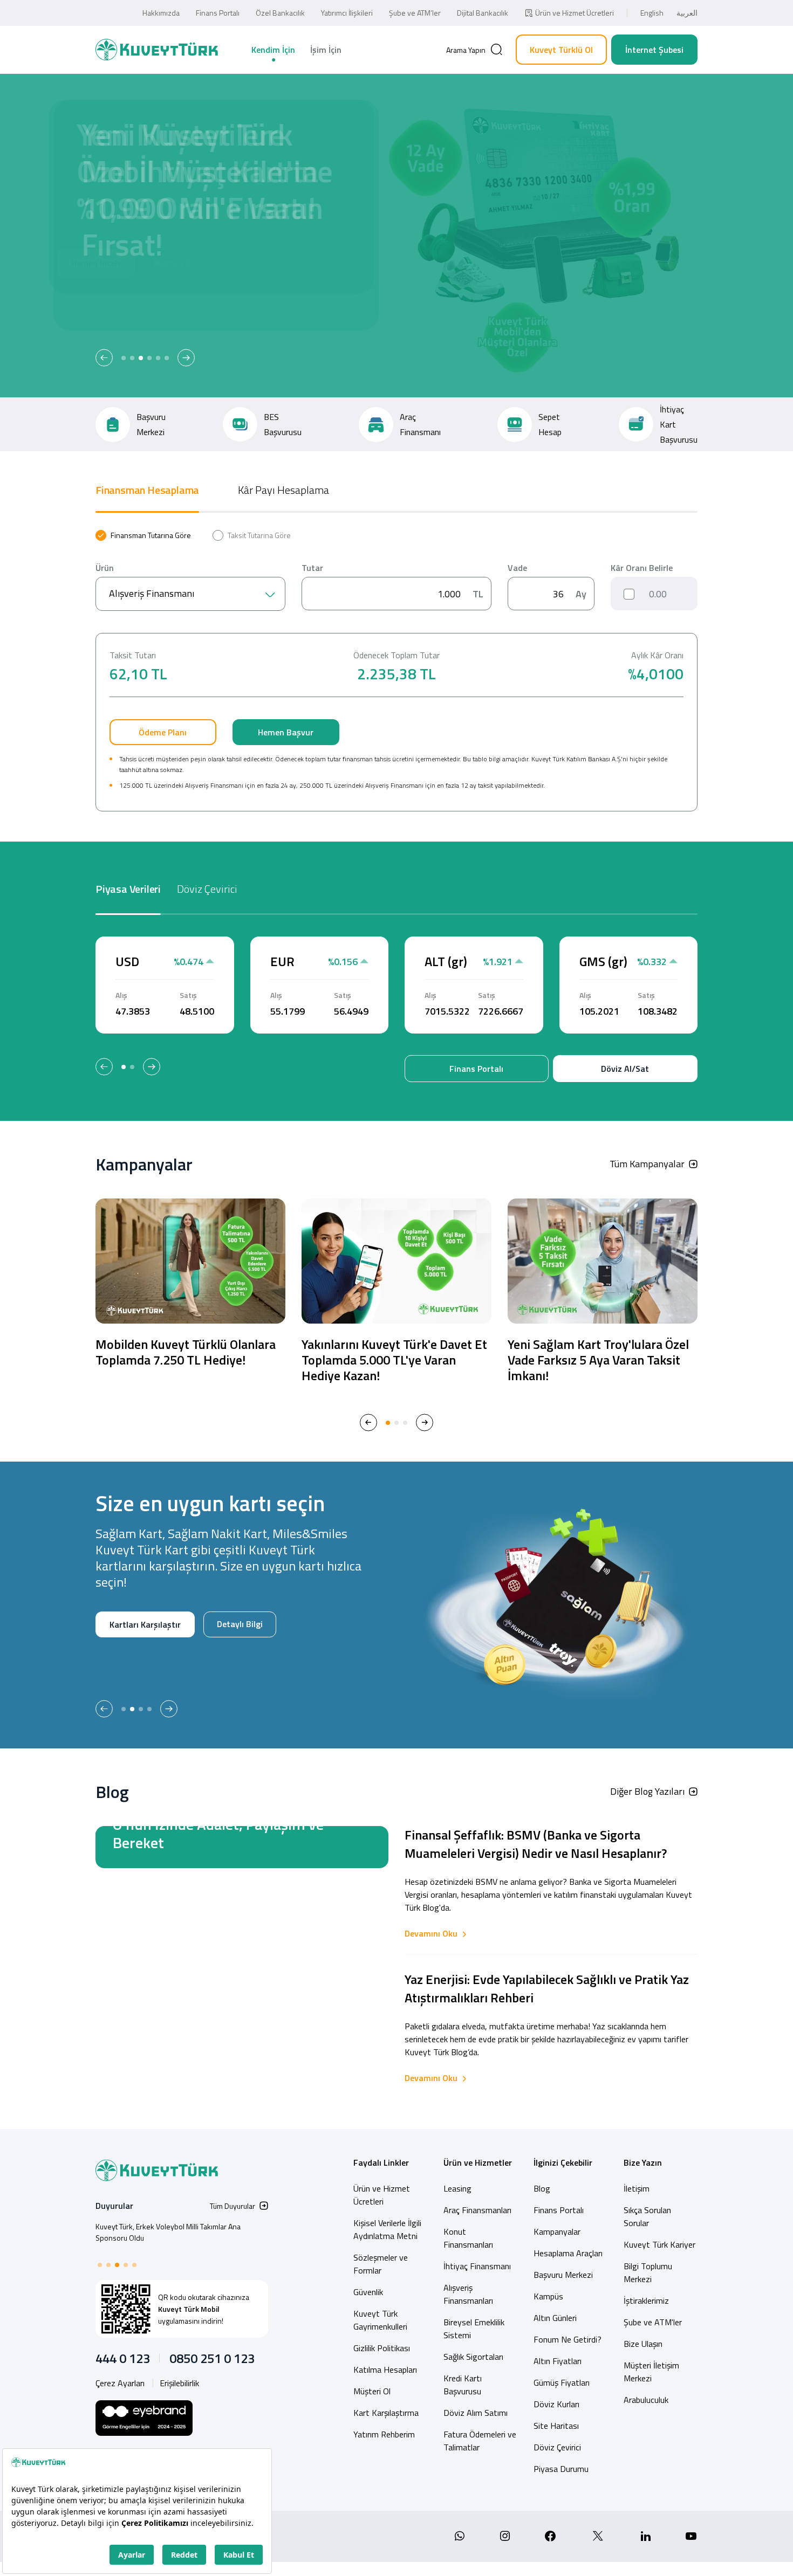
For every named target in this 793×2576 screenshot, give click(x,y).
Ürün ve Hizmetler (478, 2162)
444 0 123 (123, 2358)
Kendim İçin (273, 50)
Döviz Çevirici (557, 2447)
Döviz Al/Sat (625, 1069)
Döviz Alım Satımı (476, 2413)
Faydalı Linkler (381, 2162)
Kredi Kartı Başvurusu (463, 2385)
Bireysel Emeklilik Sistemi (474, 2329)
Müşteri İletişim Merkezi (651, 2372)
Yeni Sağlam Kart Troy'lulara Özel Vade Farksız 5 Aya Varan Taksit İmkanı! (598, 1360)
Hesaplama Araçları (568, 2253)
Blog (542, 2188)
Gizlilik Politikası (382, 2348)
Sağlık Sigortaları (473, 2357)
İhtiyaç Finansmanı (477, 2266)
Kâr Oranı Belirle (642, 568)
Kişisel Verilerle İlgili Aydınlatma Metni (387, 2229)
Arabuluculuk (646, 2400)
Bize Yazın (643, 2162)
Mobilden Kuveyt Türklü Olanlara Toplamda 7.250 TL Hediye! (186, 1352)
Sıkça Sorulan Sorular (647, 2216)
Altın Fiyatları (558, 2361)
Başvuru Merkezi (563, 2275)
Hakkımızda (161, 13)
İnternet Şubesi (654, 50)
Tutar (312, 568)
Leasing (457, 2188)
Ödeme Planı (163, 732)
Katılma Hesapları (385, 2370)
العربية (687, 13)
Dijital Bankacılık (483, 13)
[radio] (143, 535)
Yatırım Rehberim (384, 2434)
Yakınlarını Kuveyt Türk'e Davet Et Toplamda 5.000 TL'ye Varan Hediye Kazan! (394, 1360)
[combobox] (190, 594)
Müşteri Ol (211, 300)
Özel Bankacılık (280, 13)
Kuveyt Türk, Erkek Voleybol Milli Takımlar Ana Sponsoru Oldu (168, 2232)
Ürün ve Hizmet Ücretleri (575, 13)
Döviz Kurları (556, 2404)
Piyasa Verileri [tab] (128, 889)
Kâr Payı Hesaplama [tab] (283, 490)
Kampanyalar (557, 2231)
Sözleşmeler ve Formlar (381, 2264)
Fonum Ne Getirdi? (568, 2339)
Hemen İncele (135, 300)
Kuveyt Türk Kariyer (659, 2244)
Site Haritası (556, 2426)
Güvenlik (368, 2292)
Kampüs (548, 2296)
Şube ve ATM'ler (653, 2322)
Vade (517, 568)
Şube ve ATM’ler (415, 13)
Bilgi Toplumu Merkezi (648, 2272)
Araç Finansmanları (477, 2210)
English (652, 13)
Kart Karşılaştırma (386, 2413)
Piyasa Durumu (561, 2469)
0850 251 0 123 (212, 2358)
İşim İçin (326, 50)
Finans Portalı (218, 13)
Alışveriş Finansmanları (468, 2294)
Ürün (105, 568)
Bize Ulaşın (643, 2344)
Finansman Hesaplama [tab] (147, 490)
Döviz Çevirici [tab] (207, 889)
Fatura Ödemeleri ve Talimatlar (480, 2441)
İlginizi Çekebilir (563, 2162)
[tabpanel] (396, 671)
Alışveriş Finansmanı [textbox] (152, 593)
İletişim (637, 2188)
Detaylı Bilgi (132, 1659)
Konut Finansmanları (468, 2238)
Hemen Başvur (286, 732)
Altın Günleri (555, 2318)
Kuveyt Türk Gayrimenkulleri (380, 2320)
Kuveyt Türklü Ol (561, 50)
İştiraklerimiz (646, 2301)
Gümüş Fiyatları (562, 2382)
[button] (104, 358)
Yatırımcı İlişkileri (347, 13)
